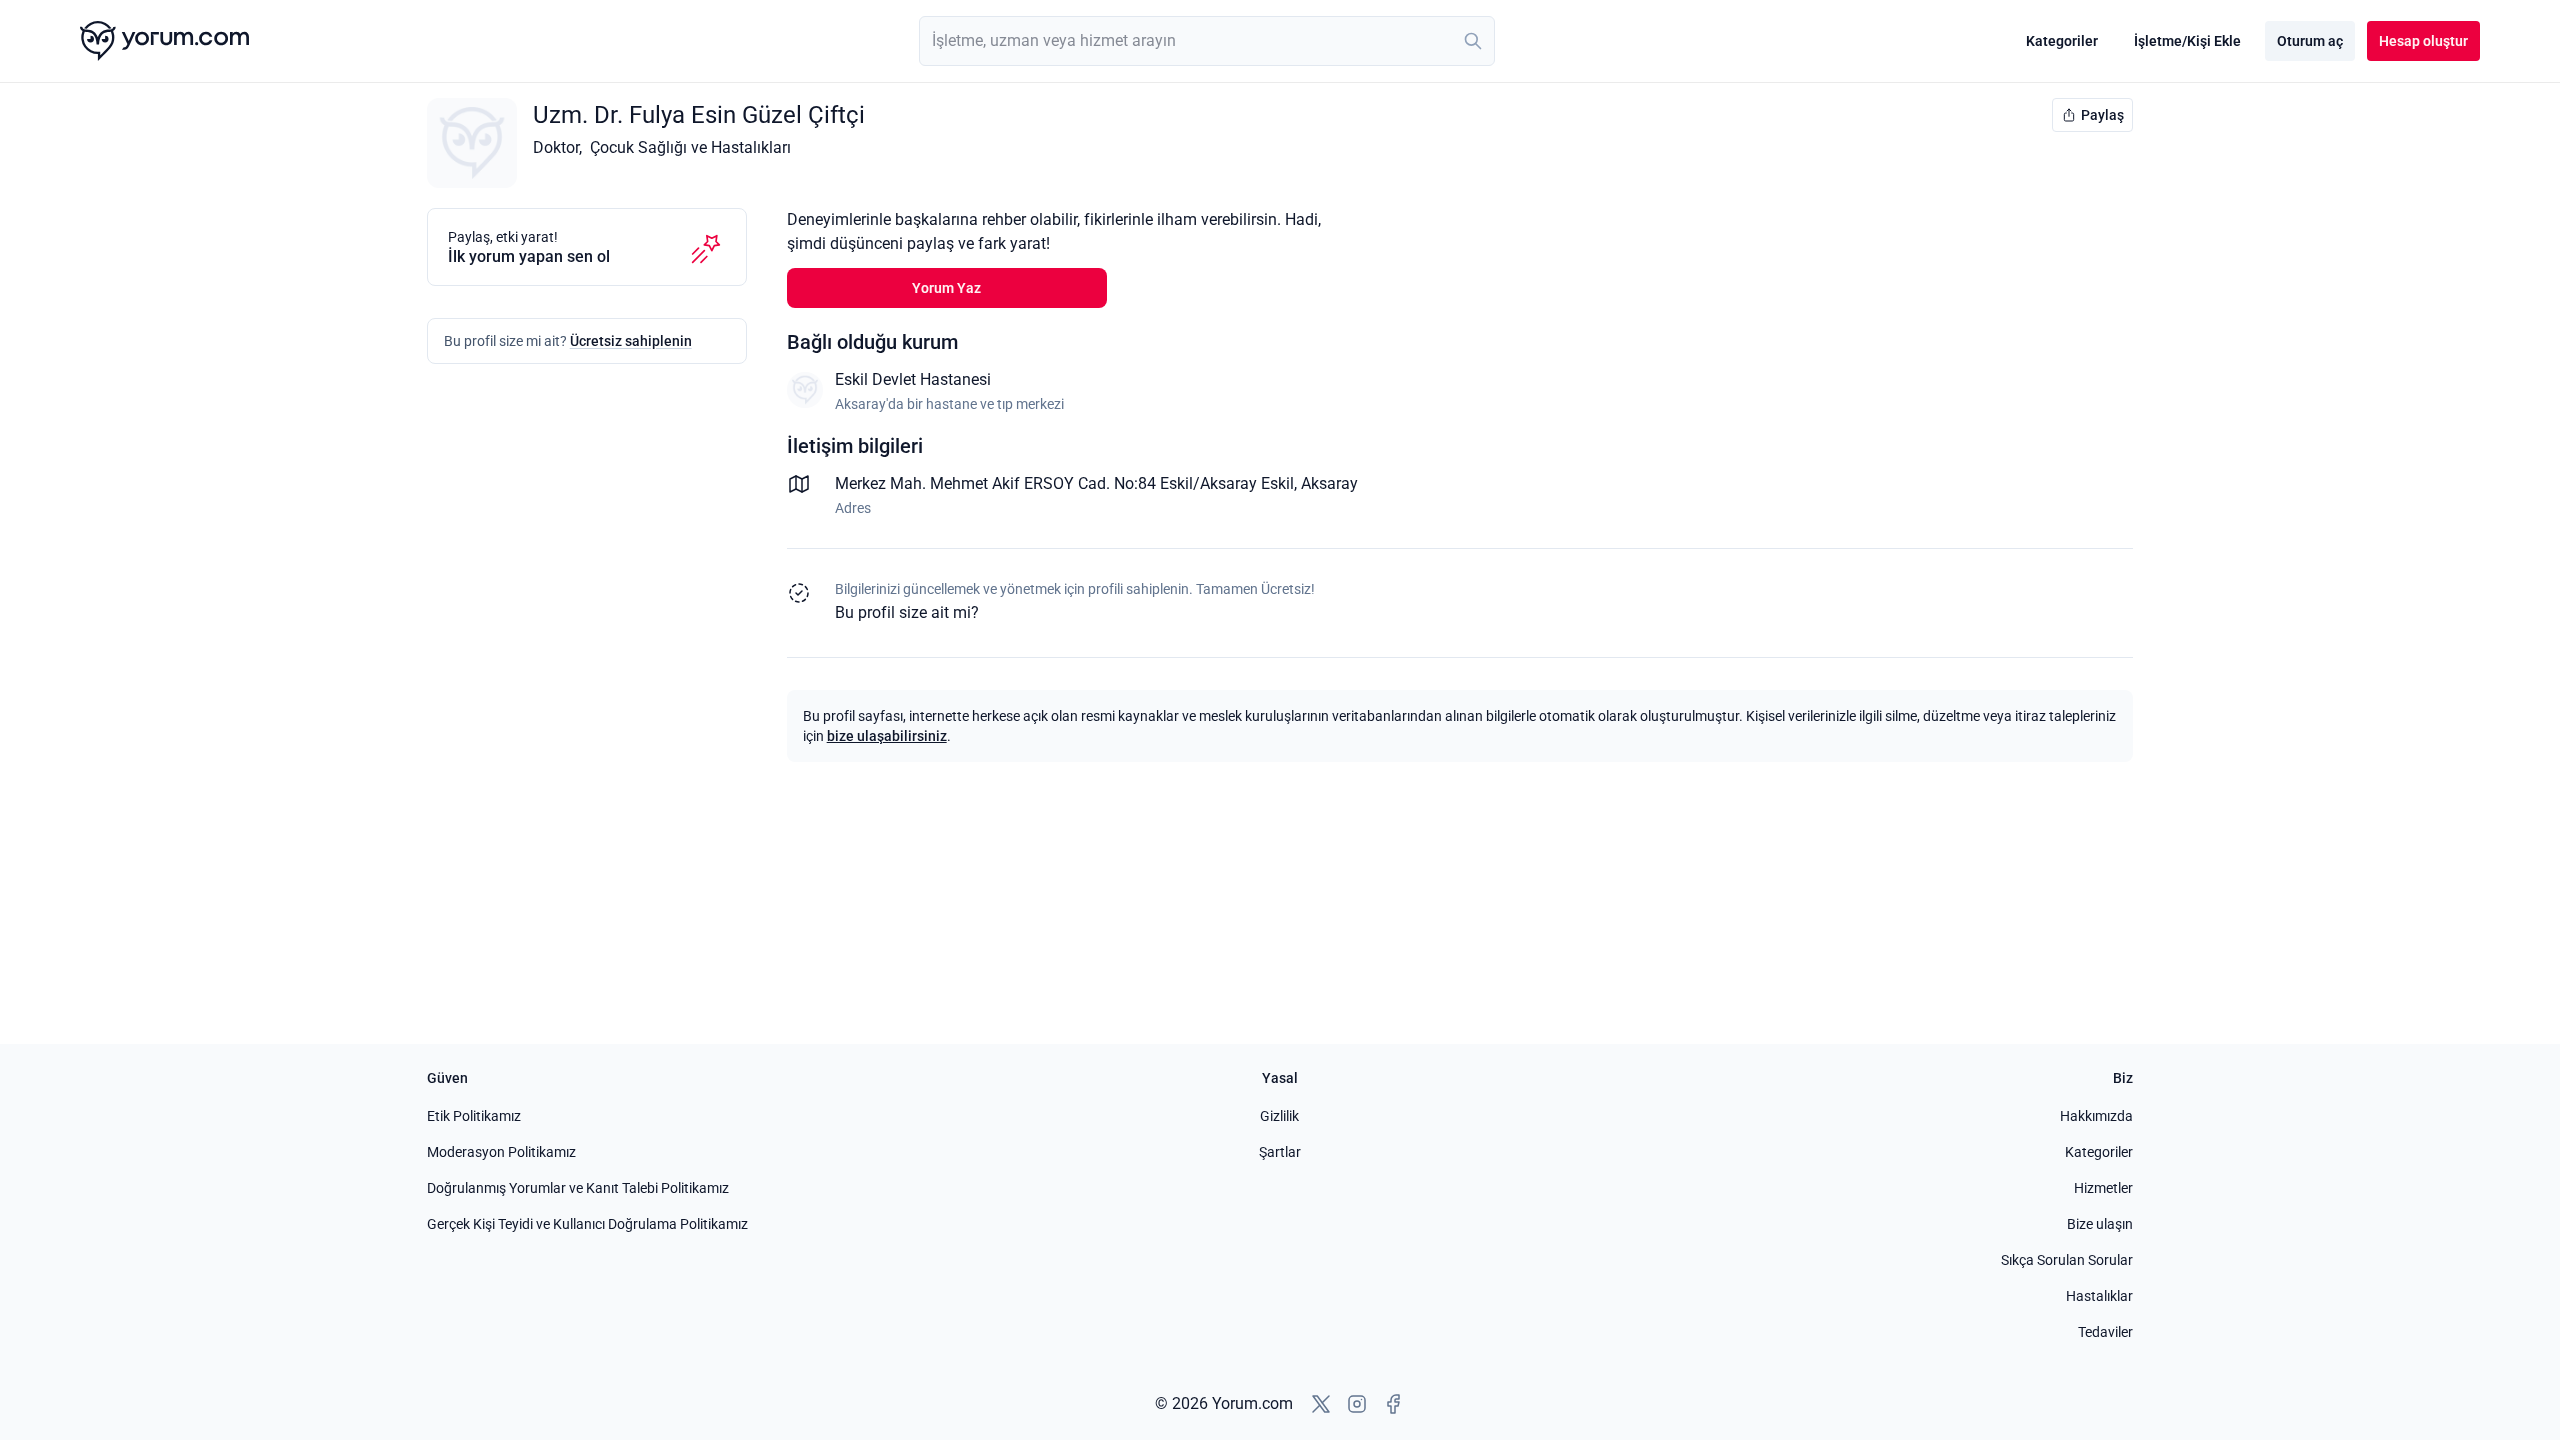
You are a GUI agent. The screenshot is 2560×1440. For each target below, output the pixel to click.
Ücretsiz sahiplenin (631, 341)
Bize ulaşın (2100, 1224)
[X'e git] (1321, 1404)
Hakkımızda (2096, 1116)
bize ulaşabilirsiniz (887, 736)
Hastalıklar (2099, 1296)
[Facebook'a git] (1393, 1404)
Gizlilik (1279, 1116)
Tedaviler (2105, 1332)
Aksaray (1329, 483)
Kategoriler (2062, 41)
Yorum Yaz (946, 288)
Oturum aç (2310, 41)
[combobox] (1207, 41)
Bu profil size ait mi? (907, 612)
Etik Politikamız (474, 1116)
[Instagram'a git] (1357, 1404)
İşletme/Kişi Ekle (2187, 41)
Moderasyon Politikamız (501, 1152)
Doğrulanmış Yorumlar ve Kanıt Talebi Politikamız (578, 1188)
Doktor (556, 147)
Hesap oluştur (2423, 41)
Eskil (1277, 483)
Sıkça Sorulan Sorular (2067, 1260)
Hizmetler (2103, 1188)
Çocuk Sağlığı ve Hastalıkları (690, 147)
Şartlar (1280, 1152)
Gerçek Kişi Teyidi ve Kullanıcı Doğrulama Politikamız (587, 1224)
